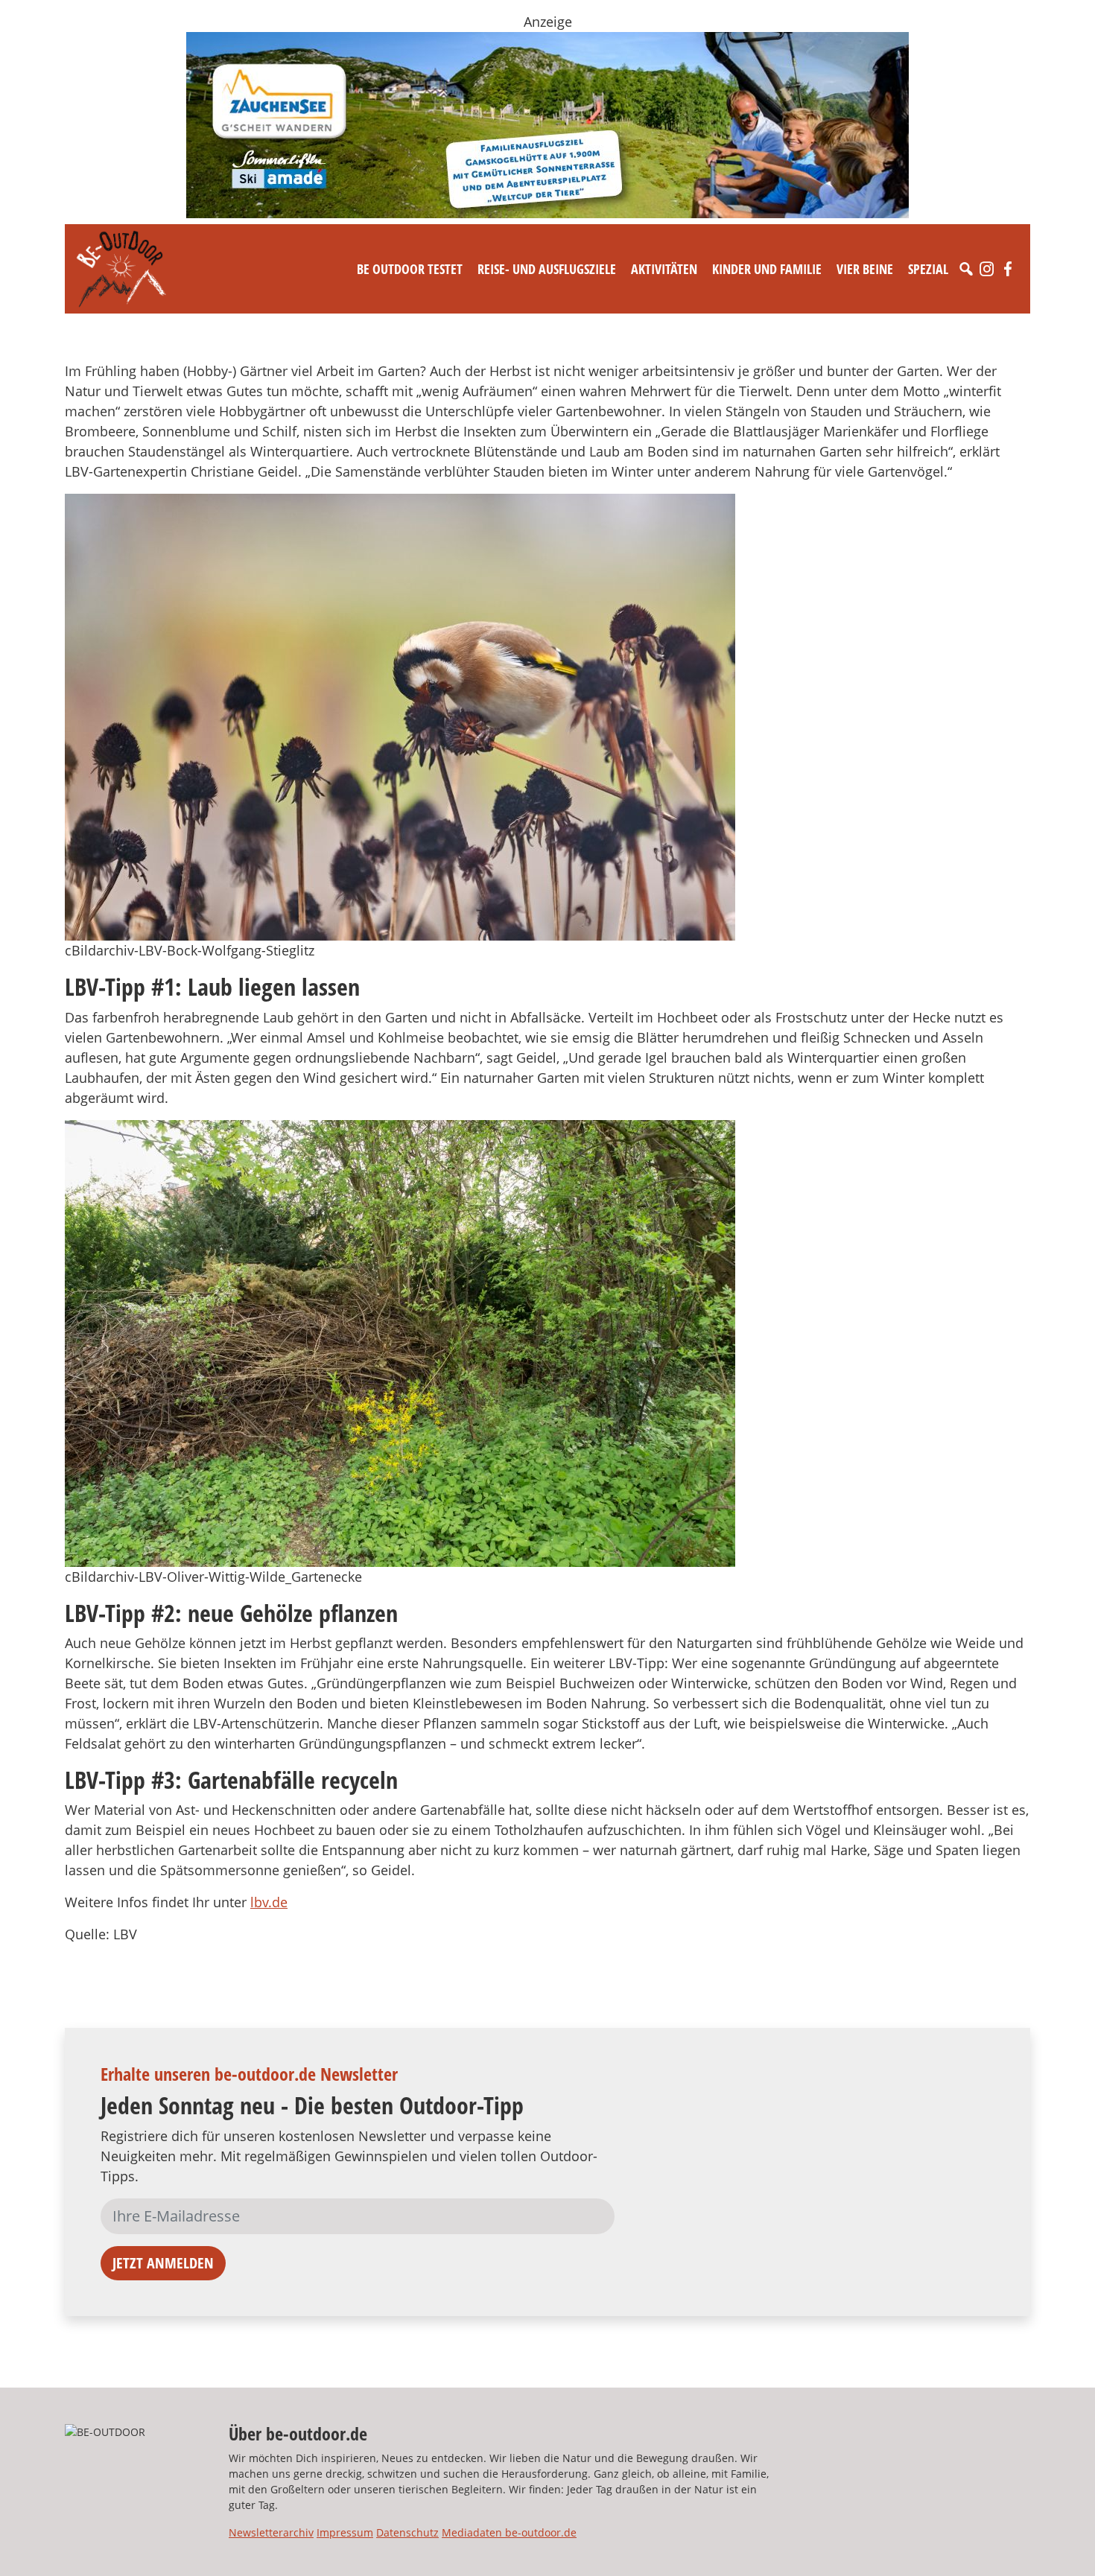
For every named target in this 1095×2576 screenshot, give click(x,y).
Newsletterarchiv (271, 2532)
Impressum (345, 2532)
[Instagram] (987, 269)
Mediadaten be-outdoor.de (509, 2532)
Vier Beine (865, 269)
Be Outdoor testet (410, 269)
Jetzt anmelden (163, 2263)
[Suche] (966, 269)
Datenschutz (407, 2532)
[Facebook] (1008, 269)
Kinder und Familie (767, 269)
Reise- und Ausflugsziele (547, 269)
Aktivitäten (664, 269)
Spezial (928, 269)
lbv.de (269, 1902)
